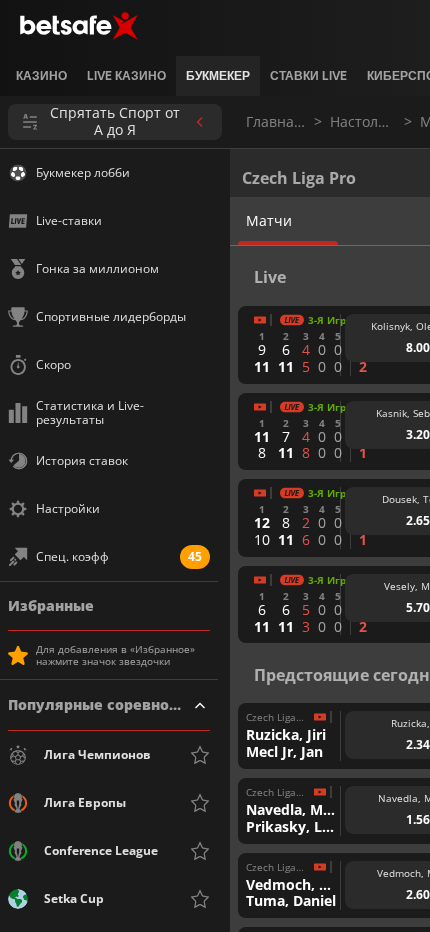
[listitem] (41, 76)
